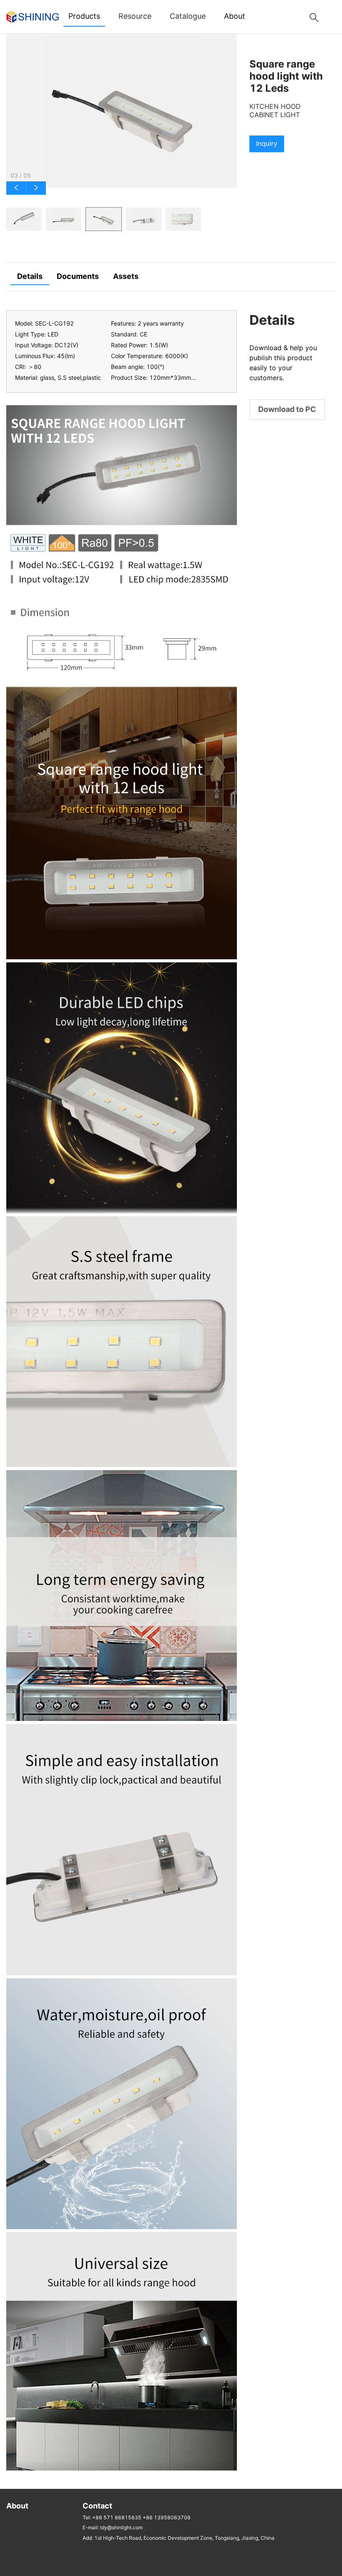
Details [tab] (30, 276)
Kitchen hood (275, 107)
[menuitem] (84, 17)
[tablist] (122, 219)
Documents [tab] (78, 276)
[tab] (24, 219)
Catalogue (188, 16)
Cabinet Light (275, 115)
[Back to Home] (33, 16)
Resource (135, 16)
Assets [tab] (126, 276)
